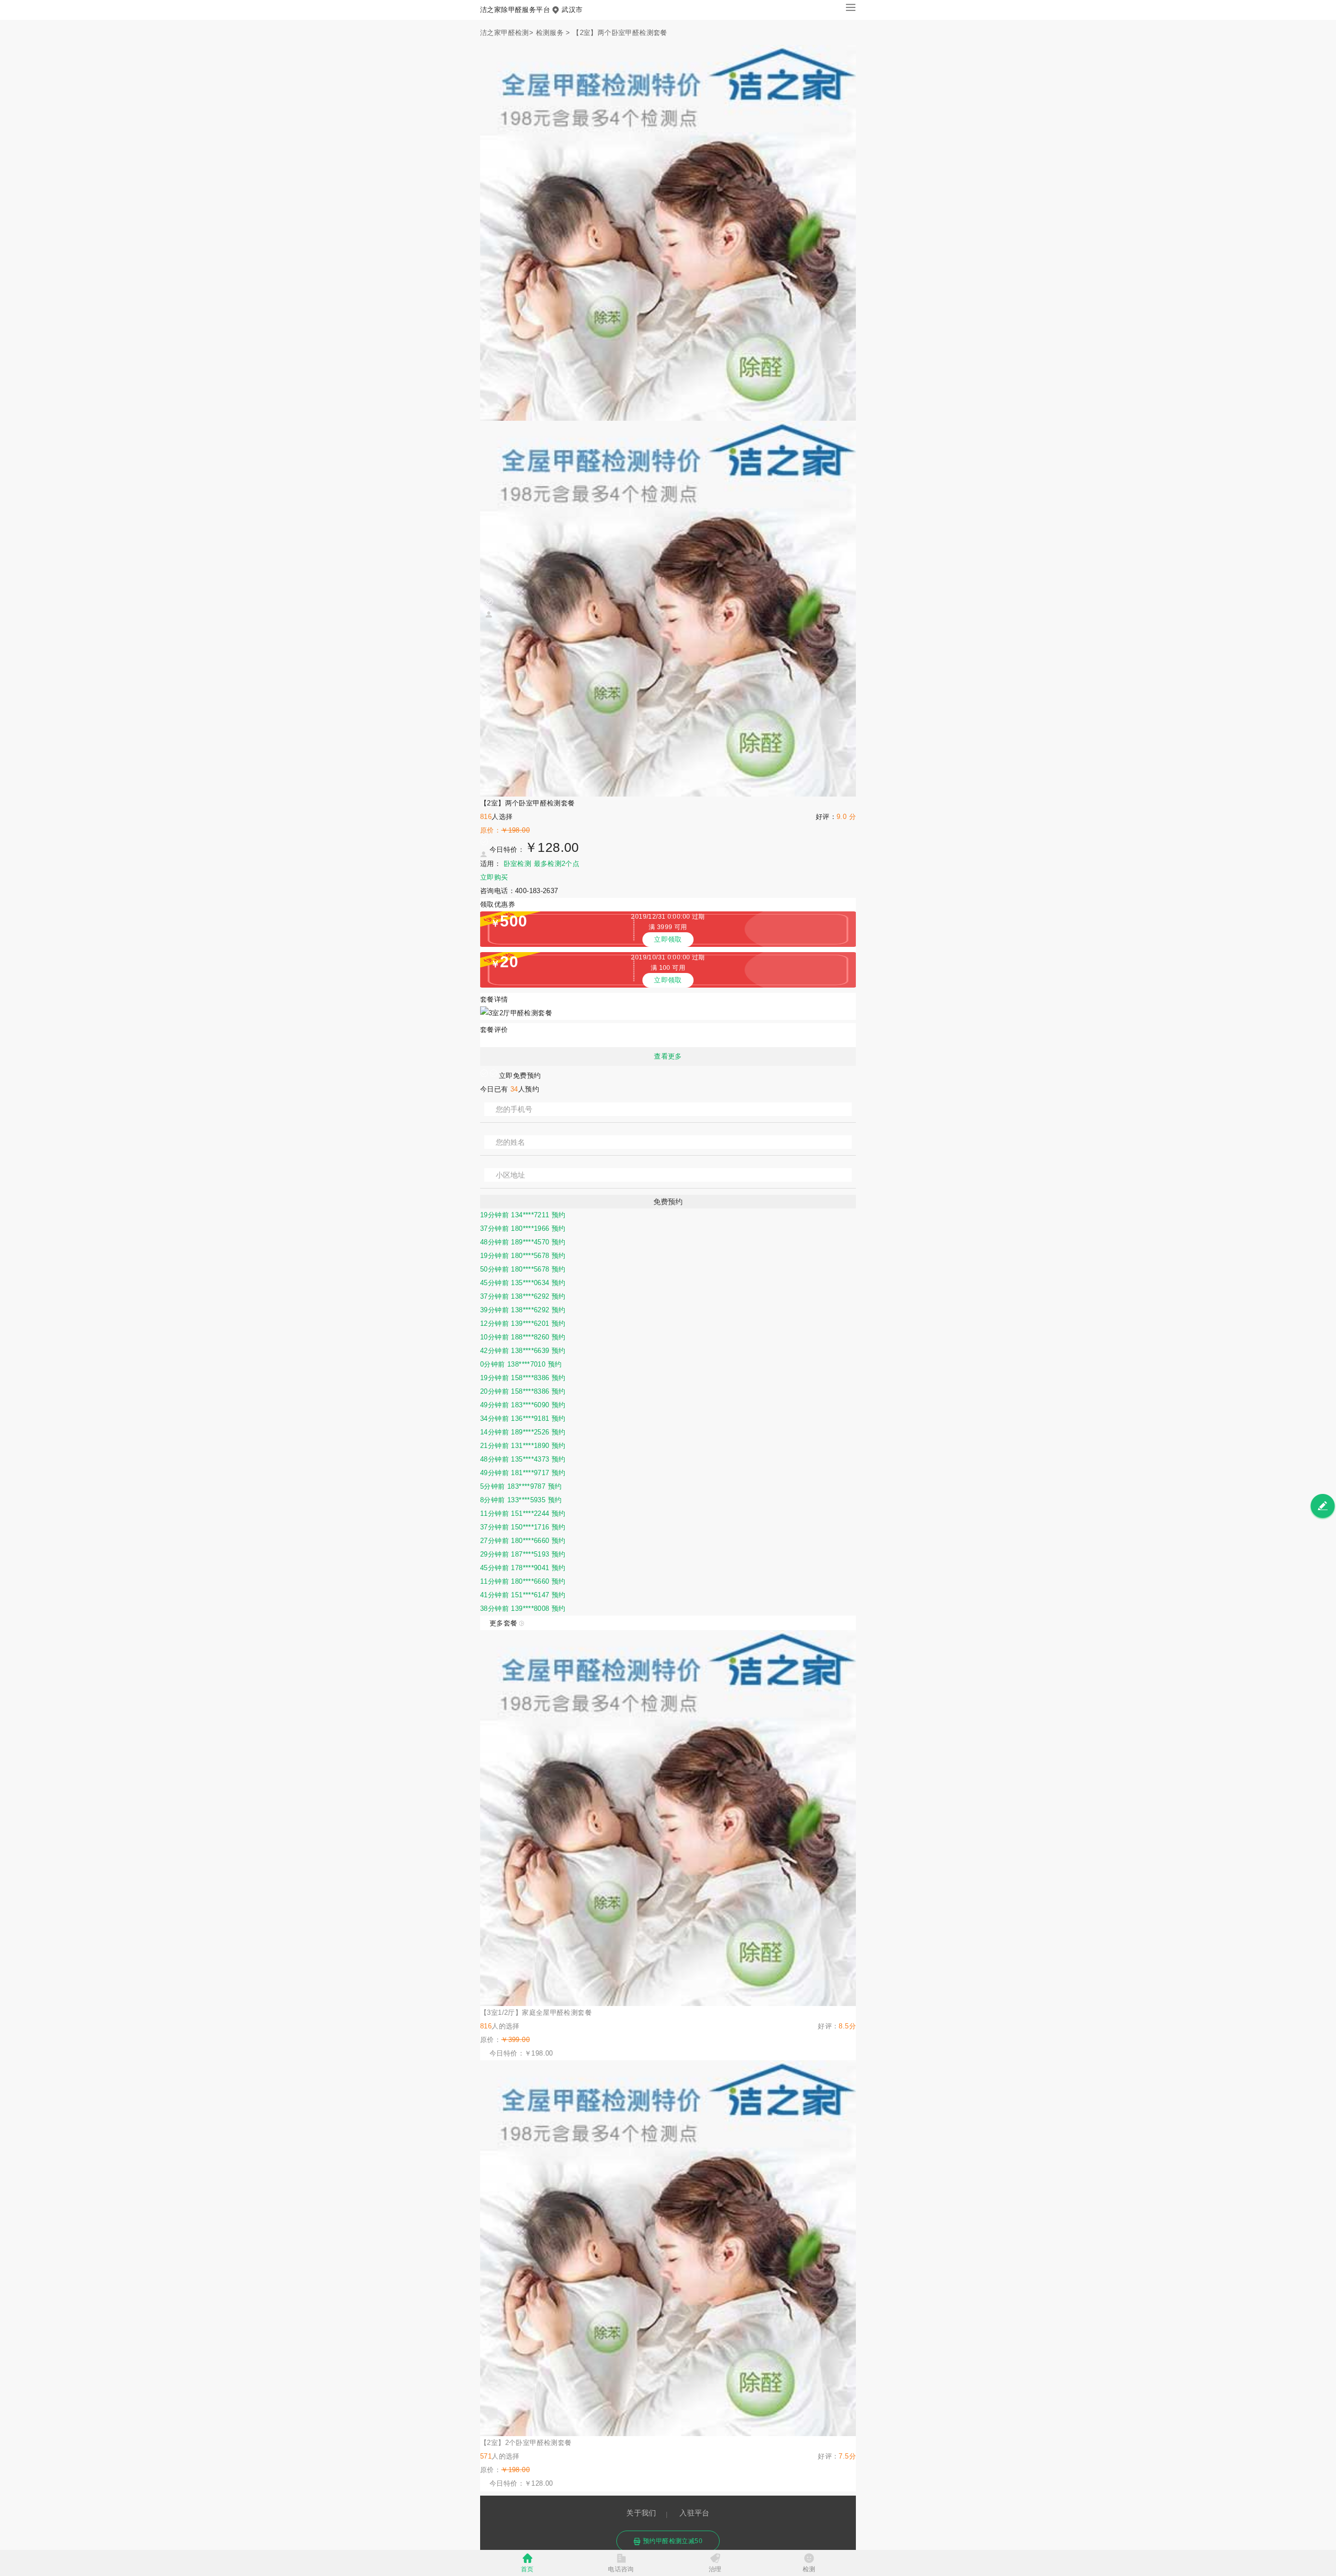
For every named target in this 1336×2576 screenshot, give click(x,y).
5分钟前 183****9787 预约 (521, 1486)
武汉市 (572, 10)
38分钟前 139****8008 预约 (523, 1608)
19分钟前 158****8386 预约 (523, 1378)
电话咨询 (621, 2569)
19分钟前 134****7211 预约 (523, 1215)
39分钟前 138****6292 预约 (523, 1310)
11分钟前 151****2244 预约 (523, 1513)
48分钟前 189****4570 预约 (523, 1242)
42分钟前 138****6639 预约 (523, 1351)
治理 (715, 2569)
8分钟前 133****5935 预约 (521, 1500)
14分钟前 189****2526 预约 (523, 1432)
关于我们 (641, 2513)
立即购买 (494, 877)
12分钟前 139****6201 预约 (523, 1323)
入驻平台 (695, 2513)
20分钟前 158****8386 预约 (523, 1391)
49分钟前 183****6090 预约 (523, 1405)
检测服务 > (553, 33)
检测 (809, 2569)
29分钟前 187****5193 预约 (523, 1554)
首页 (527, 2569)
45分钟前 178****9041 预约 (523, 1568)
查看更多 (668, 1056)
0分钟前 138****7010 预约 (521, 1364)
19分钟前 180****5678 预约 (523, 1256)
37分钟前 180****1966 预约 (523, 1228)
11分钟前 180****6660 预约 (523, 1581)
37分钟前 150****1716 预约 (523, 1527)
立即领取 (668, 939)
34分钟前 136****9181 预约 (523, 1418)
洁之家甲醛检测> (507, 33)
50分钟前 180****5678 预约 (523, 1269)
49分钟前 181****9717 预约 (523, 1473)
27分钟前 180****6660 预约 (523, 1541)
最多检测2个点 (557, 864)
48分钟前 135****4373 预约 (523, 1459)
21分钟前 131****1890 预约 (523, 1446)
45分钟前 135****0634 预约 (523, 1283)
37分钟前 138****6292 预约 (523, 1296)
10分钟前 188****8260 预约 (523, 1337)
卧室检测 (518, 864)
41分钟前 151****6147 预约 (523, 1595)
